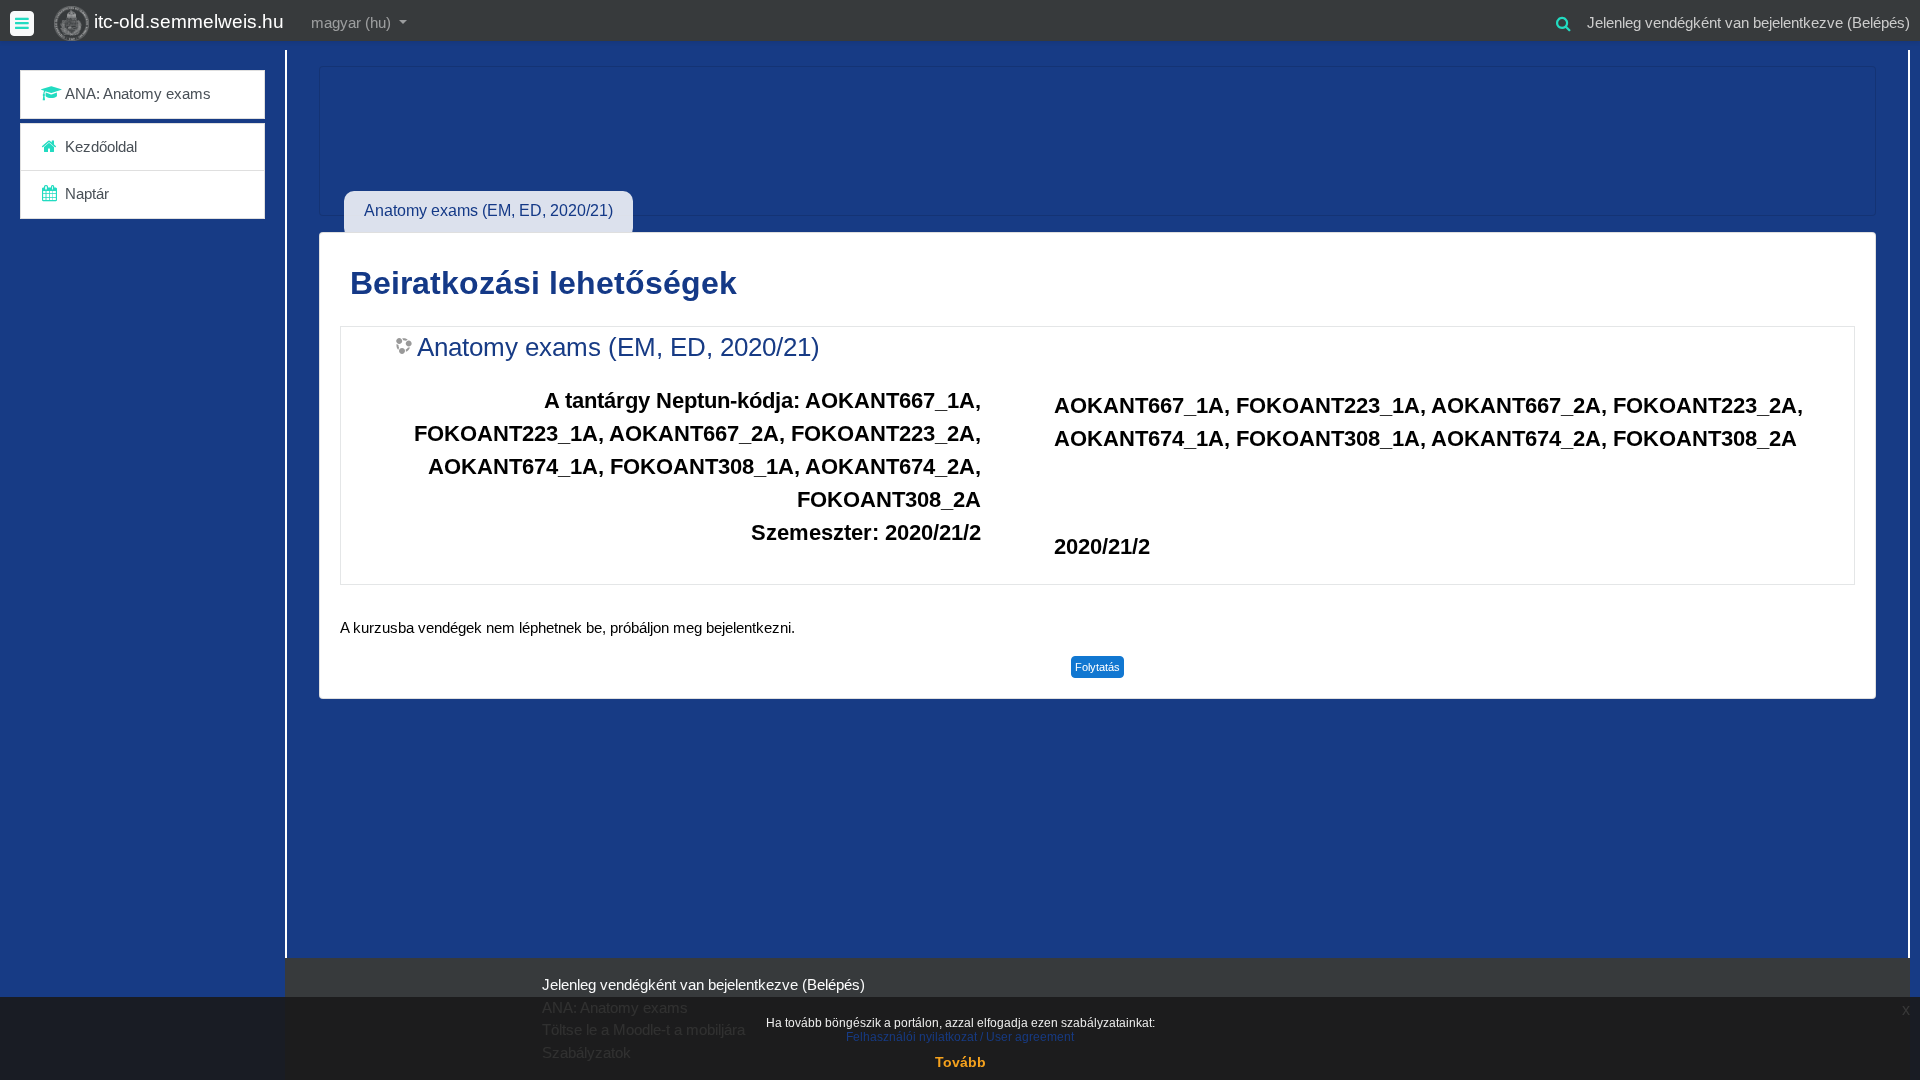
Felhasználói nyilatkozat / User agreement (960, 1037)
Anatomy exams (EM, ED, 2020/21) (618, 347)
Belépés (1878, 22)
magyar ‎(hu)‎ (353, 22)
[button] (1563, 20)
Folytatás (1097, 667)
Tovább (960, 1062)
